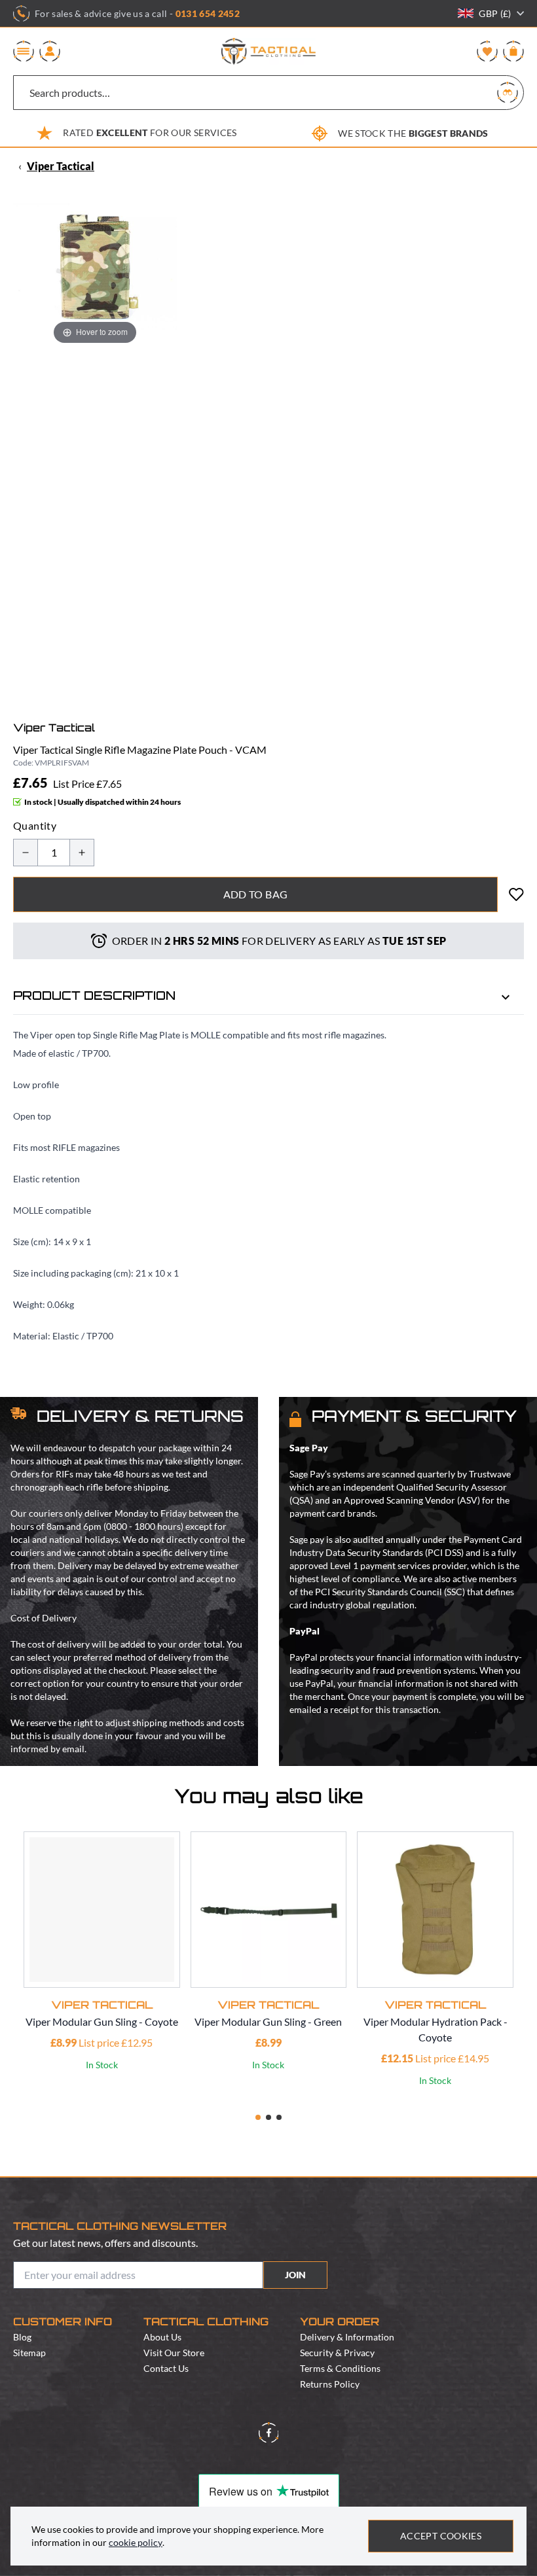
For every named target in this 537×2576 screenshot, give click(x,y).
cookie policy (136, 2542)
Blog (22, 2337)
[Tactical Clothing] (268, 51)
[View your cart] (513, 51)
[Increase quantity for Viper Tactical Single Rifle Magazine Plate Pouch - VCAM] (82, 853)
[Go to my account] (50, 51)
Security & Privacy (337, 2353)
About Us (162, 2337)
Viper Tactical (61, 166)
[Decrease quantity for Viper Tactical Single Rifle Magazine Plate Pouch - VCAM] (26, 853)
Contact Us (166, 2368)
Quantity (35, 825)
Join (295, 2275)
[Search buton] (508, 92)
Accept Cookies (441, 2536)
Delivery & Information (347, 2337)
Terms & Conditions (340, 2368)
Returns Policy (330, 2384)
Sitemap (29, 2353)
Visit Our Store (174, 2353)
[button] (258, 2117)
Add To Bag (256, 894)
